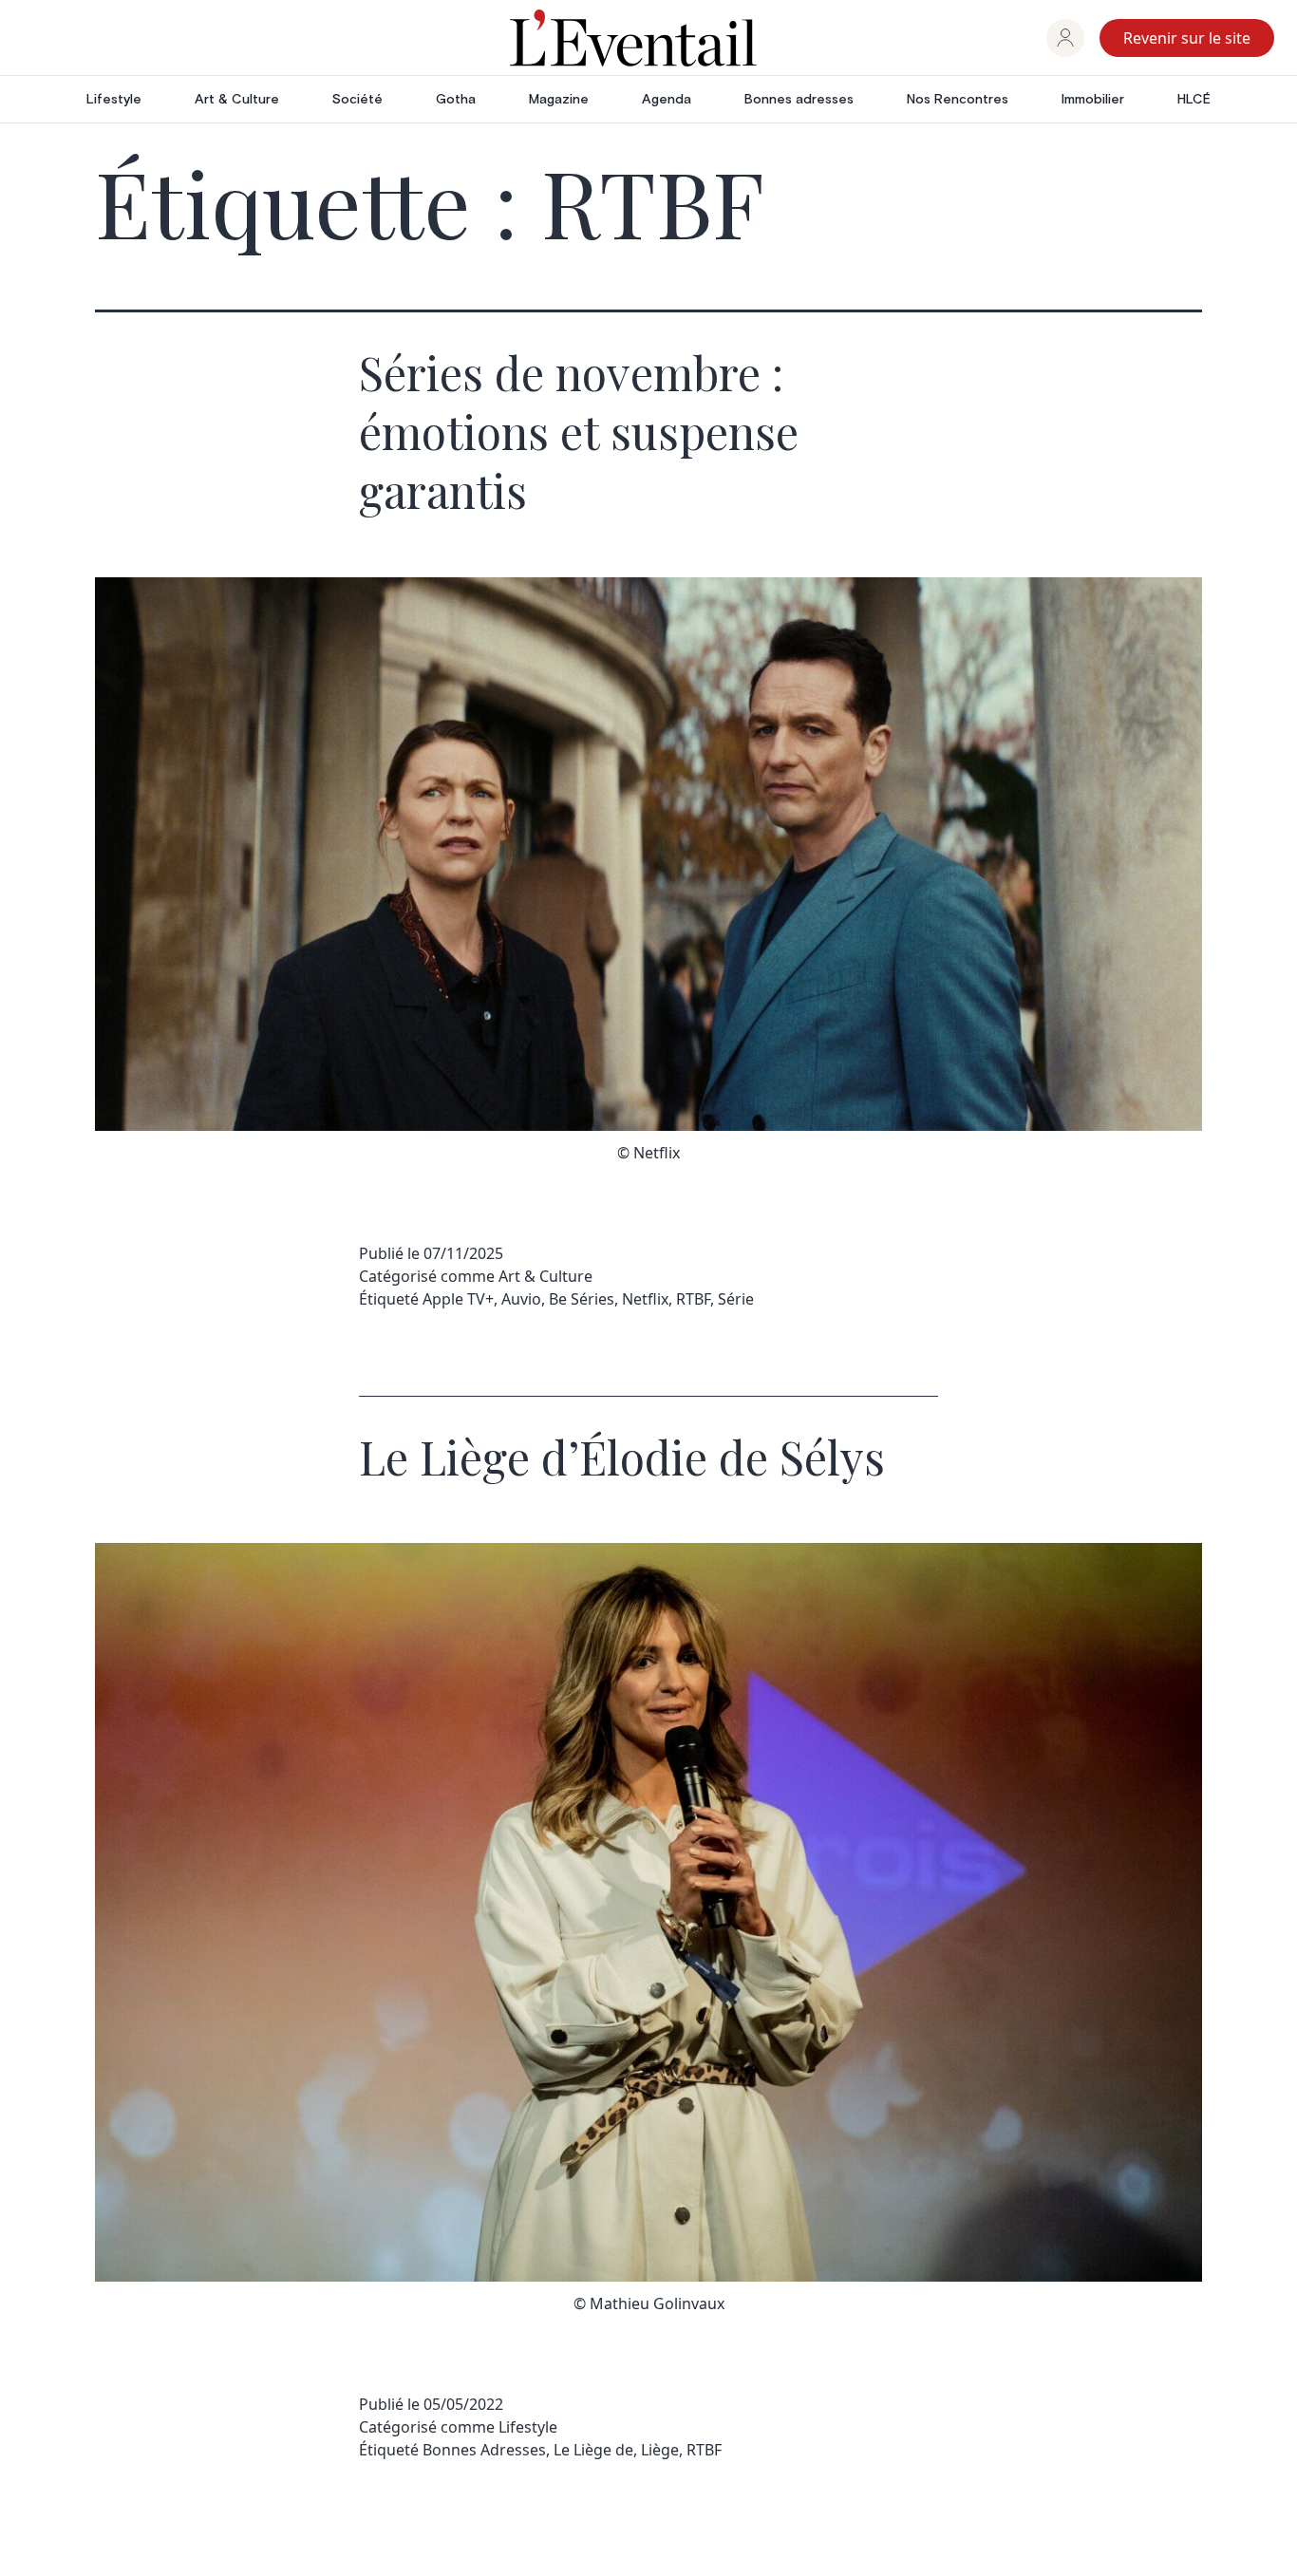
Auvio (521, 1299)
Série (736, 1299)
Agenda (667, 100)
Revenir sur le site (1187, 38)
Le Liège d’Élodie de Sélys (622, 1457)
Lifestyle (114, 100)
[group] (1065, 38)
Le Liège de (593, 2450)
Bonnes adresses (799, 100)
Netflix (645, 1299)
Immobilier (1093, 100)
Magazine (559, 100)
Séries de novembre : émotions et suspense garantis (579, 432)
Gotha (456, 100)
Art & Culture (237, 100)
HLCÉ (1194, 100)
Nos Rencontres (958, 100)
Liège (660, 2450)
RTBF (693, 1299)
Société (357, 100)
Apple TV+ (458, 1299)
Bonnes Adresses (484, 2450)
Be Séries (582, 1299)
